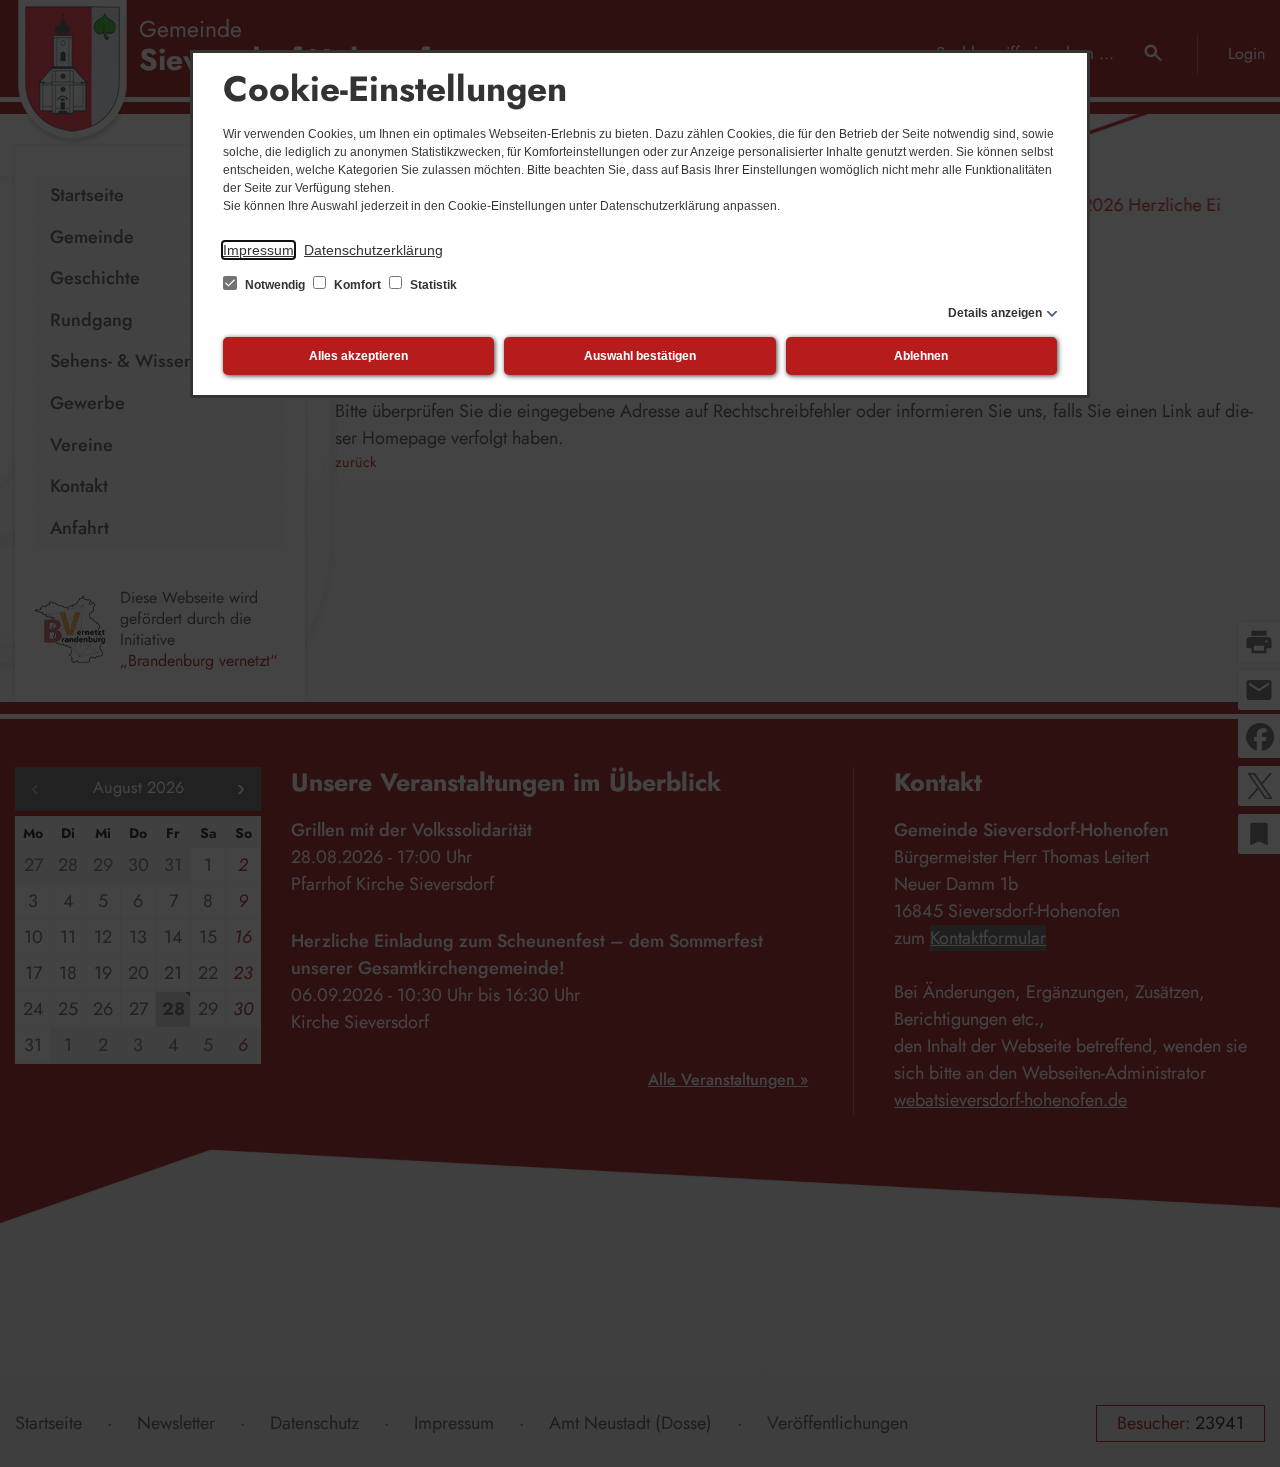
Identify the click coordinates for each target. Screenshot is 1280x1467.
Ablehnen (921, 356)
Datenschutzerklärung (373, 250)
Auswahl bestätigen (640, 356)
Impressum (258, 250)
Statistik (432, 285)
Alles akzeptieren (358, 356)
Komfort (357, 285)
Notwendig (275, 285)
